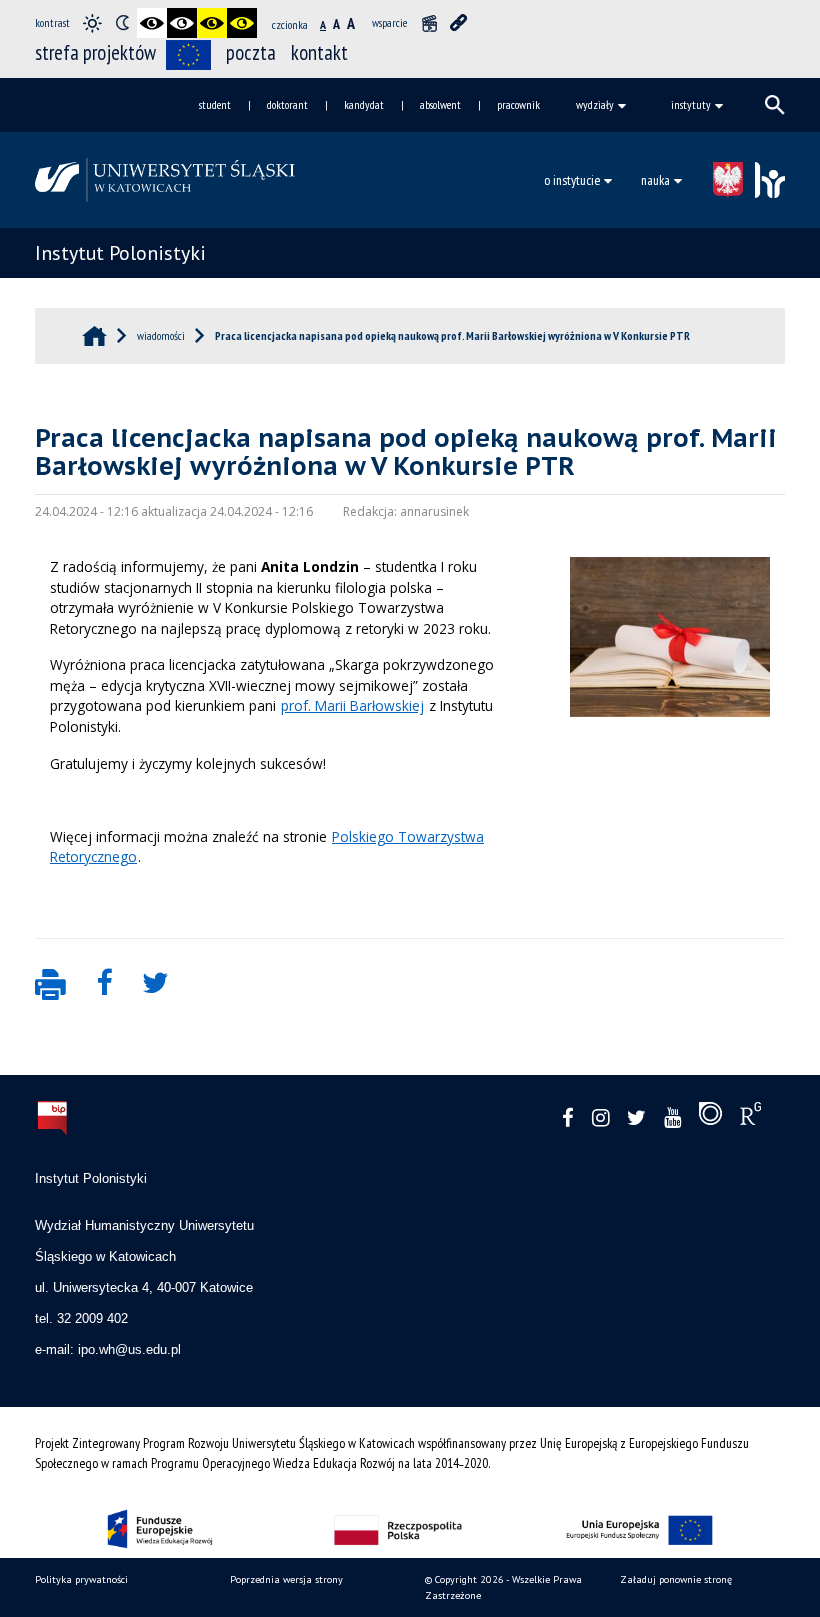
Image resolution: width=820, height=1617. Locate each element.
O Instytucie (572, 180)
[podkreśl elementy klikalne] (459, 23)
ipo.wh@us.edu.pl (129, 1349)
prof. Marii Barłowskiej (352, 705)
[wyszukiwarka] (775, 105)
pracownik (518, 104)
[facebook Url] (568, 1118)
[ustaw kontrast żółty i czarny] (242, 23)
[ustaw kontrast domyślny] (92, 23)
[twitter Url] (636, 1118)
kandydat (364, 104)
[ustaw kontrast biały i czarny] (182, 23)
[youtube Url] (672, 1118)
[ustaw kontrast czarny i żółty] (212, 23)
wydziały (595, 104)
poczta (251, 52)
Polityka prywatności (81, 1579)
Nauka (655, 180)
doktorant (287, 104)
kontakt (319, 52)
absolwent (440, 104)
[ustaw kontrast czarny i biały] (152, 23)
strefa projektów (95, 52)
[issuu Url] (710, 1118)
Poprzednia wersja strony (286, 1579)
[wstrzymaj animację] (429, 23)
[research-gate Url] (750, 1118)
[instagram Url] (600, 1118)
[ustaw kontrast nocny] (122, 23)
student (215, 104)
